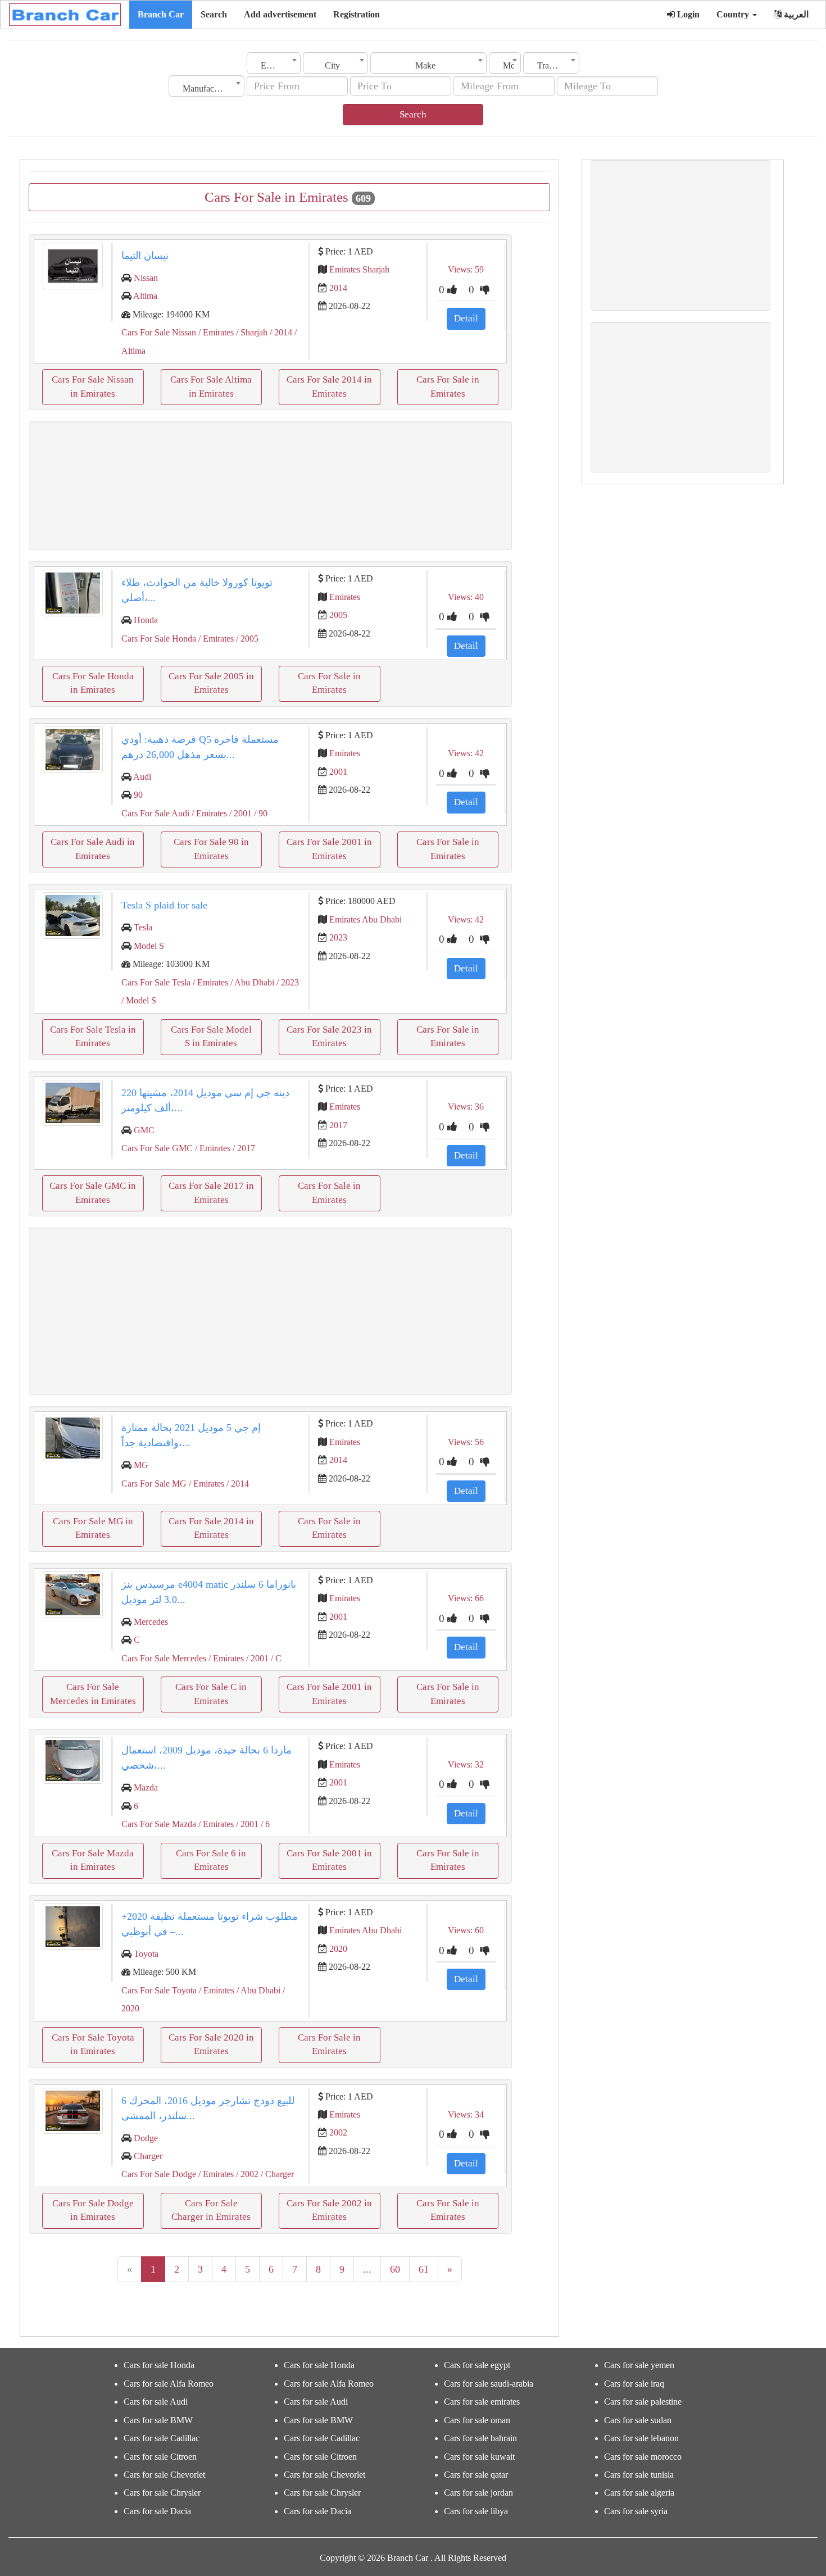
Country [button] (734, 14)
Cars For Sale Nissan (159, 332)
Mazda (146, 1787)
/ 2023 (287, 982)
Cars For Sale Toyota (159, 1990)
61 (424, 2269)
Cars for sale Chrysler (162, 2493)
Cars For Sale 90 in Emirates (211, 849)
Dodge (146, 2138)
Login (687, 14)
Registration (357, 14)
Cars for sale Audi (156, 2402)
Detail (466, 318)
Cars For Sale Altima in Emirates (211, 386)
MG (141, 1465)
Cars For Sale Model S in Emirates (211, 1036)
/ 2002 (246, 2174)
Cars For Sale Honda (159, 639)
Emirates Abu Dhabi (366, 919)
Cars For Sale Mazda (159, 1824)
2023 (338, 937)
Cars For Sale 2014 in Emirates (329, 386)
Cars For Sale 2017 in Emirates (211, 1192)
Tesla (143, 927)
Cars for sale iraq (634, 2384)
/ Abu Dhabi (251, 982)
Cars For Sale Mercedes (164, 1658)
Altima (145, 296)
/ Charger (276, 2174)
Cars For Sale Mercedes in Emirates (93, 1694)
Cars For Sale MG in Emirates (93, 1528)
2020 (338, 1949)
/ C (275, 1658)
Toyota (146, 1954)
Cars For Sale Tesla (156, 982)
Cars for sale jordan (478, 2493)
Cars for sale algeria (639, 2493)
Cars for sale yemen (639, 2365)
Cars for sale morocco (643, 2457)
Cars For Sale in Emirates (448, 386)
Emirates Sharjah (359, 269)
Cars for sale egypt (477, 2365)
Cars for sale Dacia (157, 2511)
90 (138, 795)
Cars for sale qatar (476, 2475)
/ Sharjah (251, 332)
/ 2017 (243, 1148)
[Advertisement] (270, 486)
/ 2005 (246, 639)
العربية (795, 14)
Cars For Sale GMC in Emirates (93, 1192)
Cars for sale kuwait (479, 2457)
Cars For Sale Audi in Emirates (93, 849)
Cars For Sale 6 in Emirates (211, 1860)
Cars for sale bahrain (480, 2438)
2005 (338, 615)
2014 (338, 288)
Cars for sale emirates (482, 2402)
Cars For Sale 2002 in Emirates (329, 2210)
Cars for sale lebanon (641, 2438)
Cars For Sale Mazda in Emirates (93, 1860)
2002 (338, 2132)
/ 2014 (280, 332)
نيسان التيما (145, 256)
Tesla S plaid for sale (164, 905)
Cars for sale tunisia (639, 2475)
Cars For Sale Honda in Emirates (93, 683)
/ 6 (264, 1824)
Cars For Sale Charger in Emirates (211, 2210)
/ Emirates (215, 332)
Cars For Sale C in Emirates (211, 1694)
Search (214, 14)
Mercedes (151, 1622)
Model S (149, 946)
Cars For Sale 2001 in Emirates (329, 849)
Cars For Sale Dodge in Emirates (93, 2210)
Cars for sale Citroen (160, 2457)
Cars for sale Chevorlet (164, 2475)
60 (395, 2269)
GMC (144, 1130)
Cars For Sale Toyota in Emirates (93, 2044)
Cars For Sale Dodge (159, 2174)
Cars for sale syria (636, 2511)
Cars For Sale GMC (157, 1148)
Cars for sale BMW (158, 2420)
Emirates (345, 597)
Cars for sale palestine (643, 2402)
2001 (338, 772)
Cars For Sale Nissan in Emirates (93, 386)
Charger (148, 2156)
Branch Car (161, 14)
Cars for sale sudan (638, 2420)
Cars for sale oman (477, 2420)
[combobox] (274, 63)
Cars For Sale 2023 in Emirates (329, 1036)
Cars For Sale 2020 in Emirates (211, 2044)
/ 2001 (239, 813)
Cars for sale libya (476, 2511)
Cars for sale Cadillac (162, 2438)
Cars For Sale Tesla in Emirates (93, 1036)
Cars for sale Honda (159, 2365)
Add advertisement (280, 14)
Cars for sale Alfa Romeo (169, 2384)
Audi (142, 777)
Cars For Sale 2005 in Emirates (211, 683)
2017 (338, 1125)
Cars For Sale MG (154, 1484)
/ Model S (139, 1000)
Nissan (146, 278)
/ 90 (260, 813)
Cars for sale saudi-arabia (489, 2384)
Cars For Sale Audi (155, 813)
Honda (146, 620)
